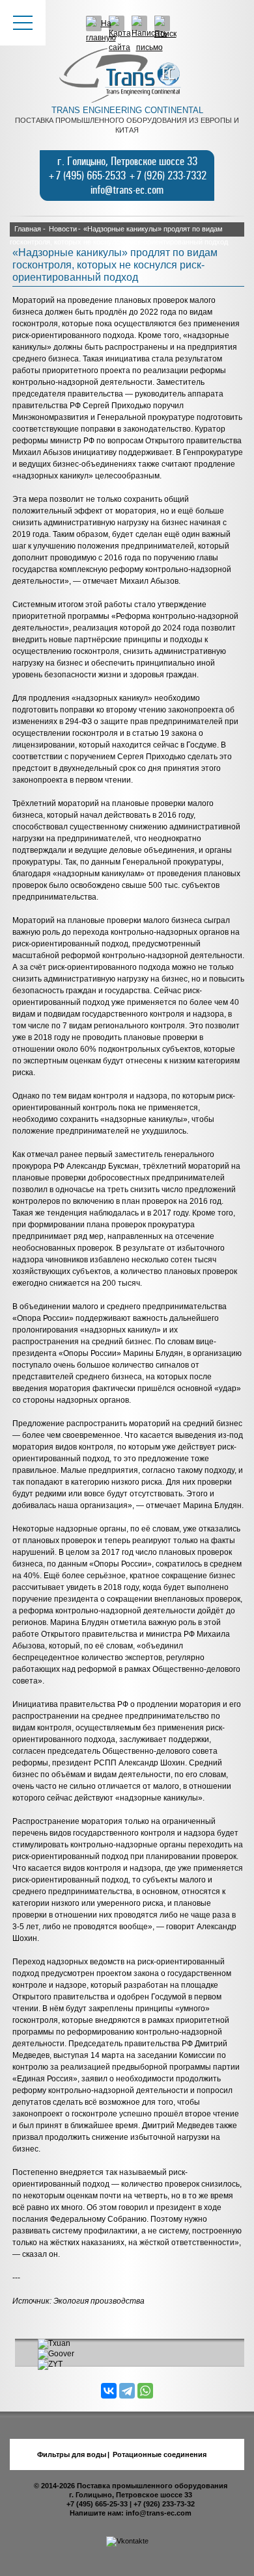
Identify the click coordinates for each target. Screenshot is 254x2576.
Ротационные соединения (160, 2454)
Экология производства (99, 2301)
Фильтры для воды (72, 2454)
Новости (63, 229)
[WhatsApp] (145, 2391)
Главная (28, 229)
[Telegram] (127, 2391)
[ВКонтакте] (109, 2391)
